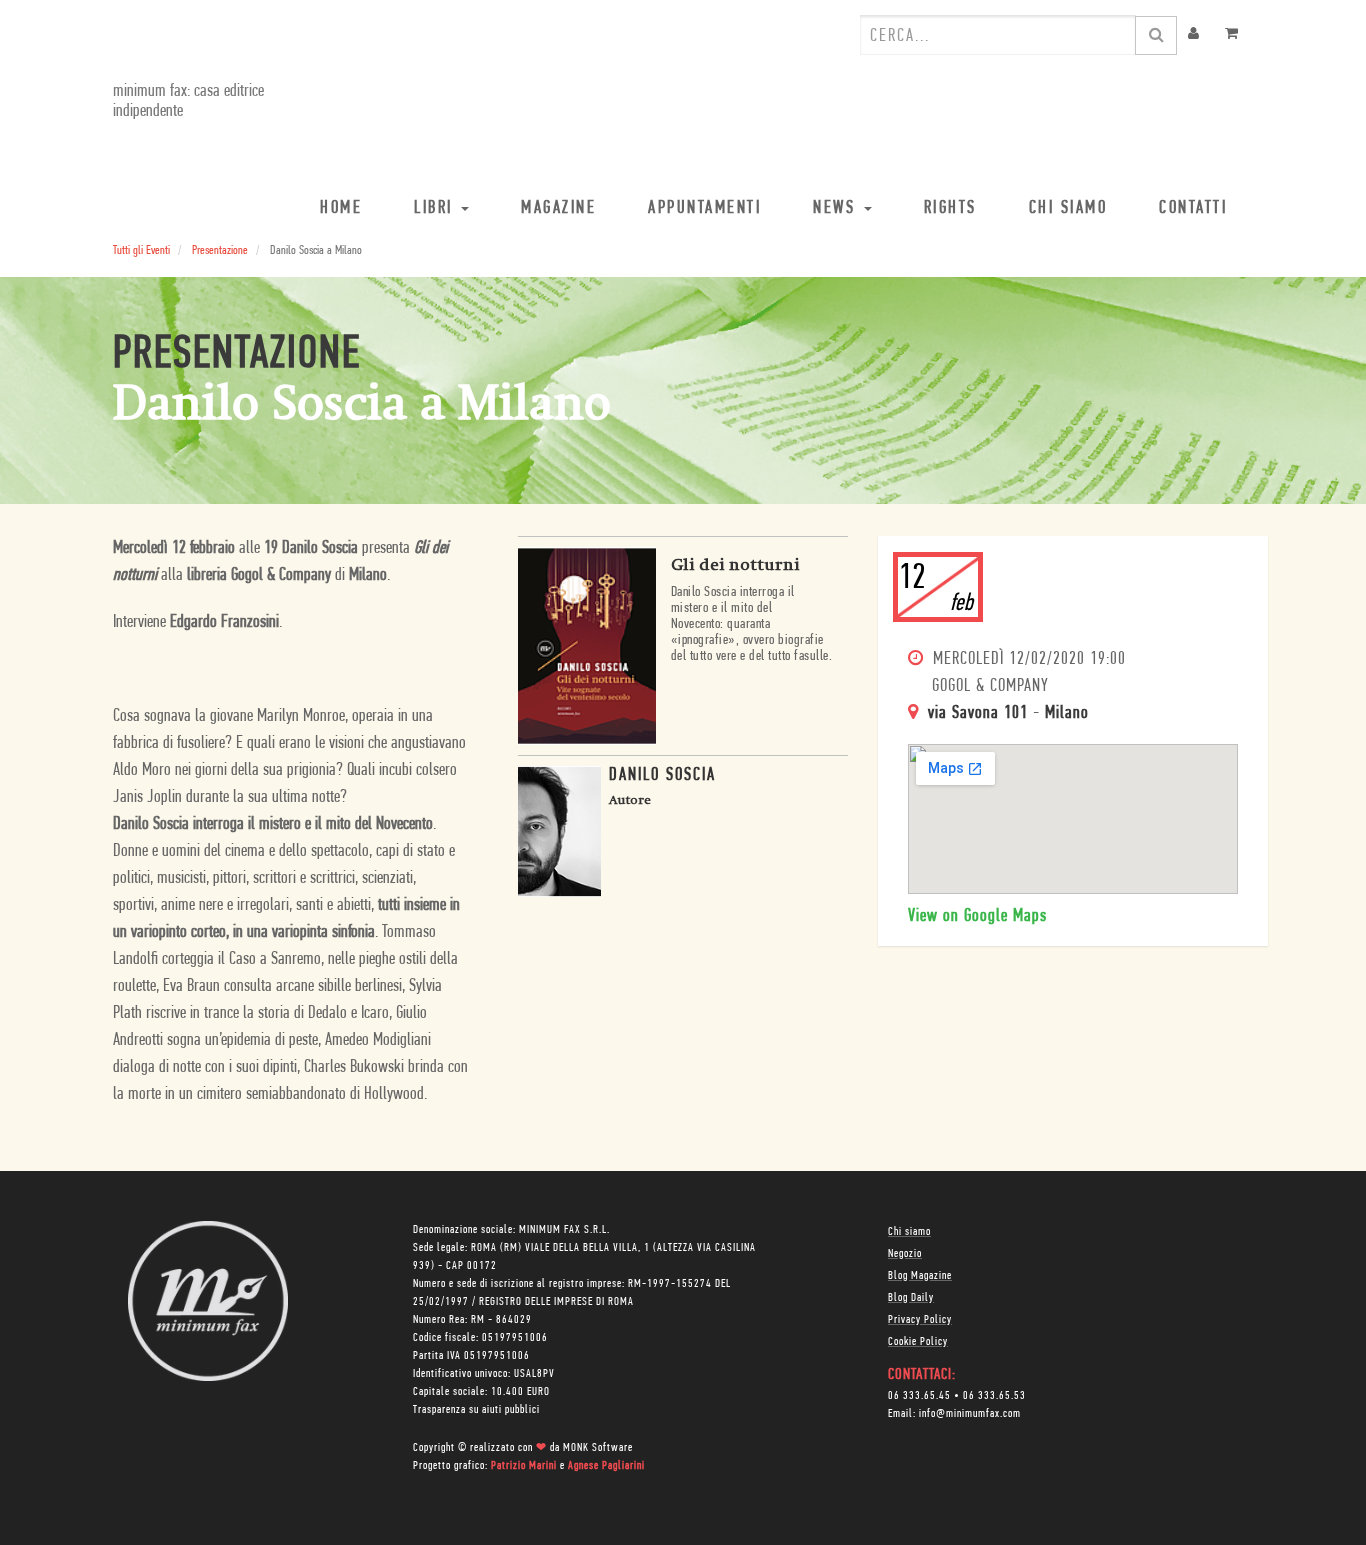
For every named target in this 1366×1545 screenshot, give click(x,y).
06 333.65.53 (994, 1396)
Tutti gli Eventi (141, 250)
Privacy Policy (920, 1320)
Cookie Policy (918, 1342)
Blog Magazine (920, 1276)
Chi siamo (909, 1232)
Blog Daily (911, 1298)
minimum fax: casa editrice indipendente (188, 102)
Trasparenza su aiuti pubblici (476, 1410)
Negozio (905, 1254)
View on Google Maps (977, 917)
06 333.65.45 (919, 1396)
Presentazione (220, 250)
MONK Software (598, 1448)
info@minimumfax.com (970, 1414)
